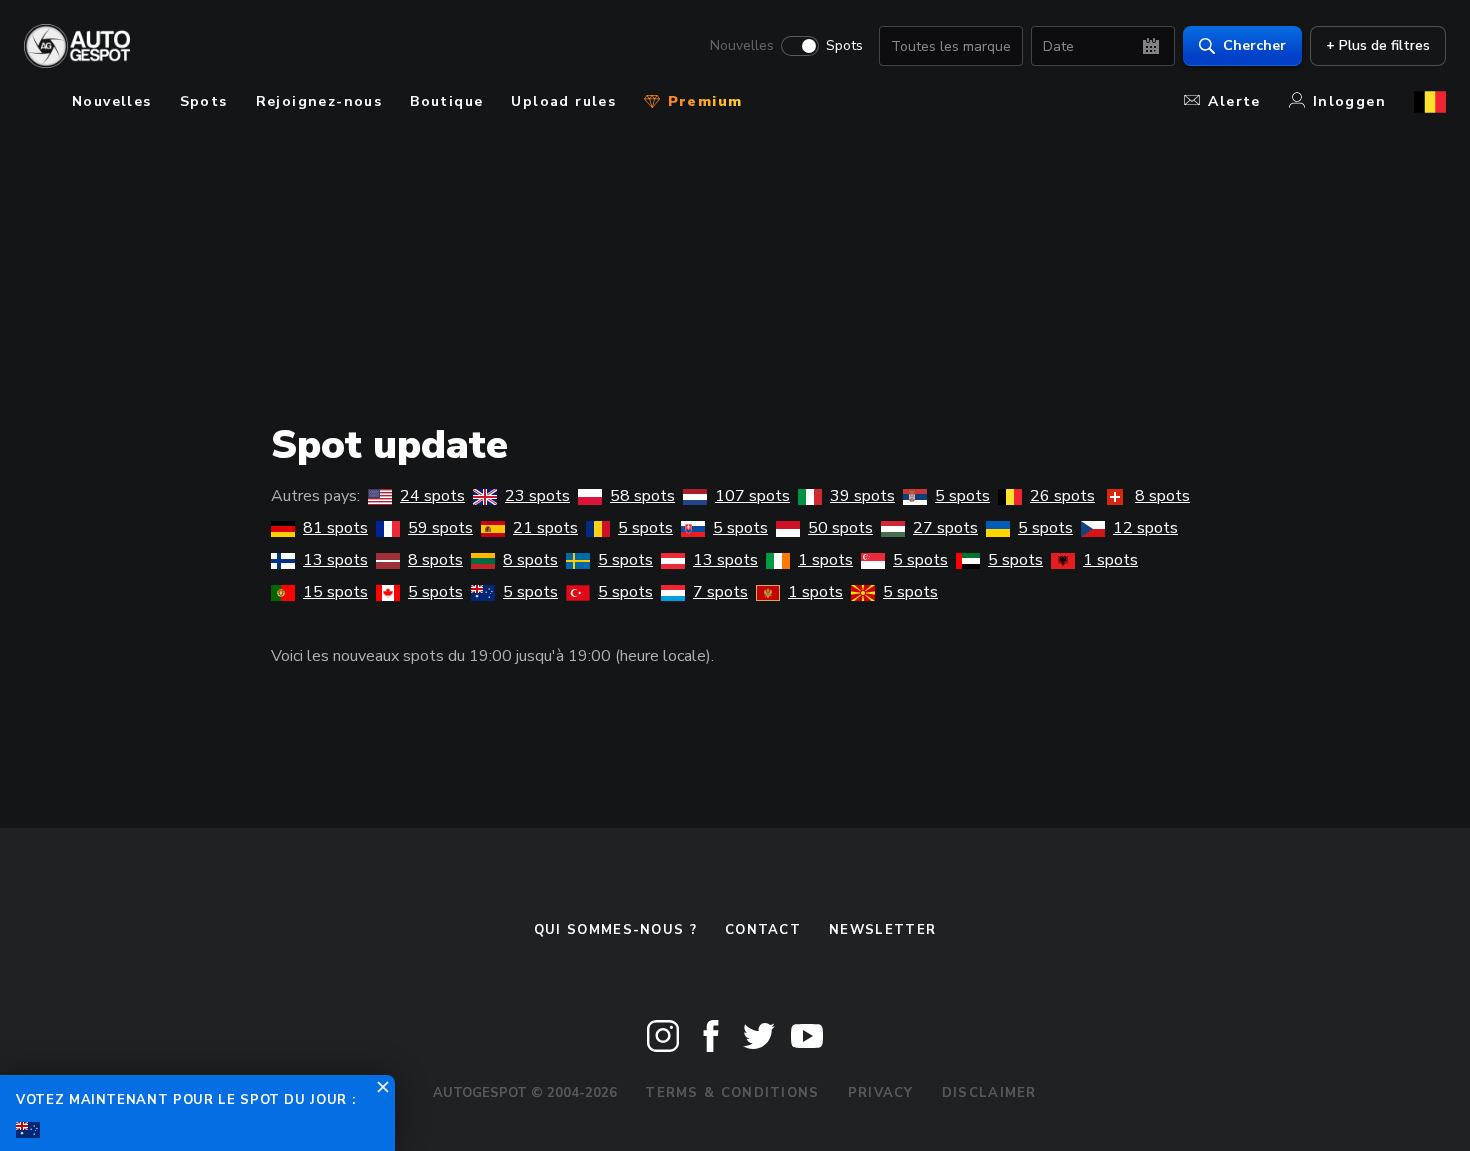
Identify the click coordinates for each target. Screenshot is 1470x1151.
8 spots (1162, 496)
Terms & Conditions (732, 1093)
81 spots (335, 528)
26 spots (1062, 496)
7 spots (720, 592)
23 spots (537, 496)
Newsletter (882, 930)
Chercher (1254, 45)
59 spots (440, 528)
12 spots (1145, 528)
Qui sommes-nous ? (615, 930)
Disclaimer (989, 1093)
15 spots (335, 592)
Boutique (446, 101)
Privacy (881, 1093)
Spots (844, 46)
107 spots (752, 496)
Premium (702, 101)
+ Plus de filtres (1378, 45)
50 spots (840, 528)
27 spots (945, 528)
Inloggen (1349, 101)
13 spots (335, 560)
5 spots (962, 496)
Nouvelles (742, 46)
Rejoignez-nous (319, 101)
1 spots (825, 560)
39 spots (862, 496)
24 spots (432, 496)
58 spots (642, 496)
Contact (763, 930)
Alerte (1234, 101)
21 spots (545, 528)
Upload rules (563, 101)
